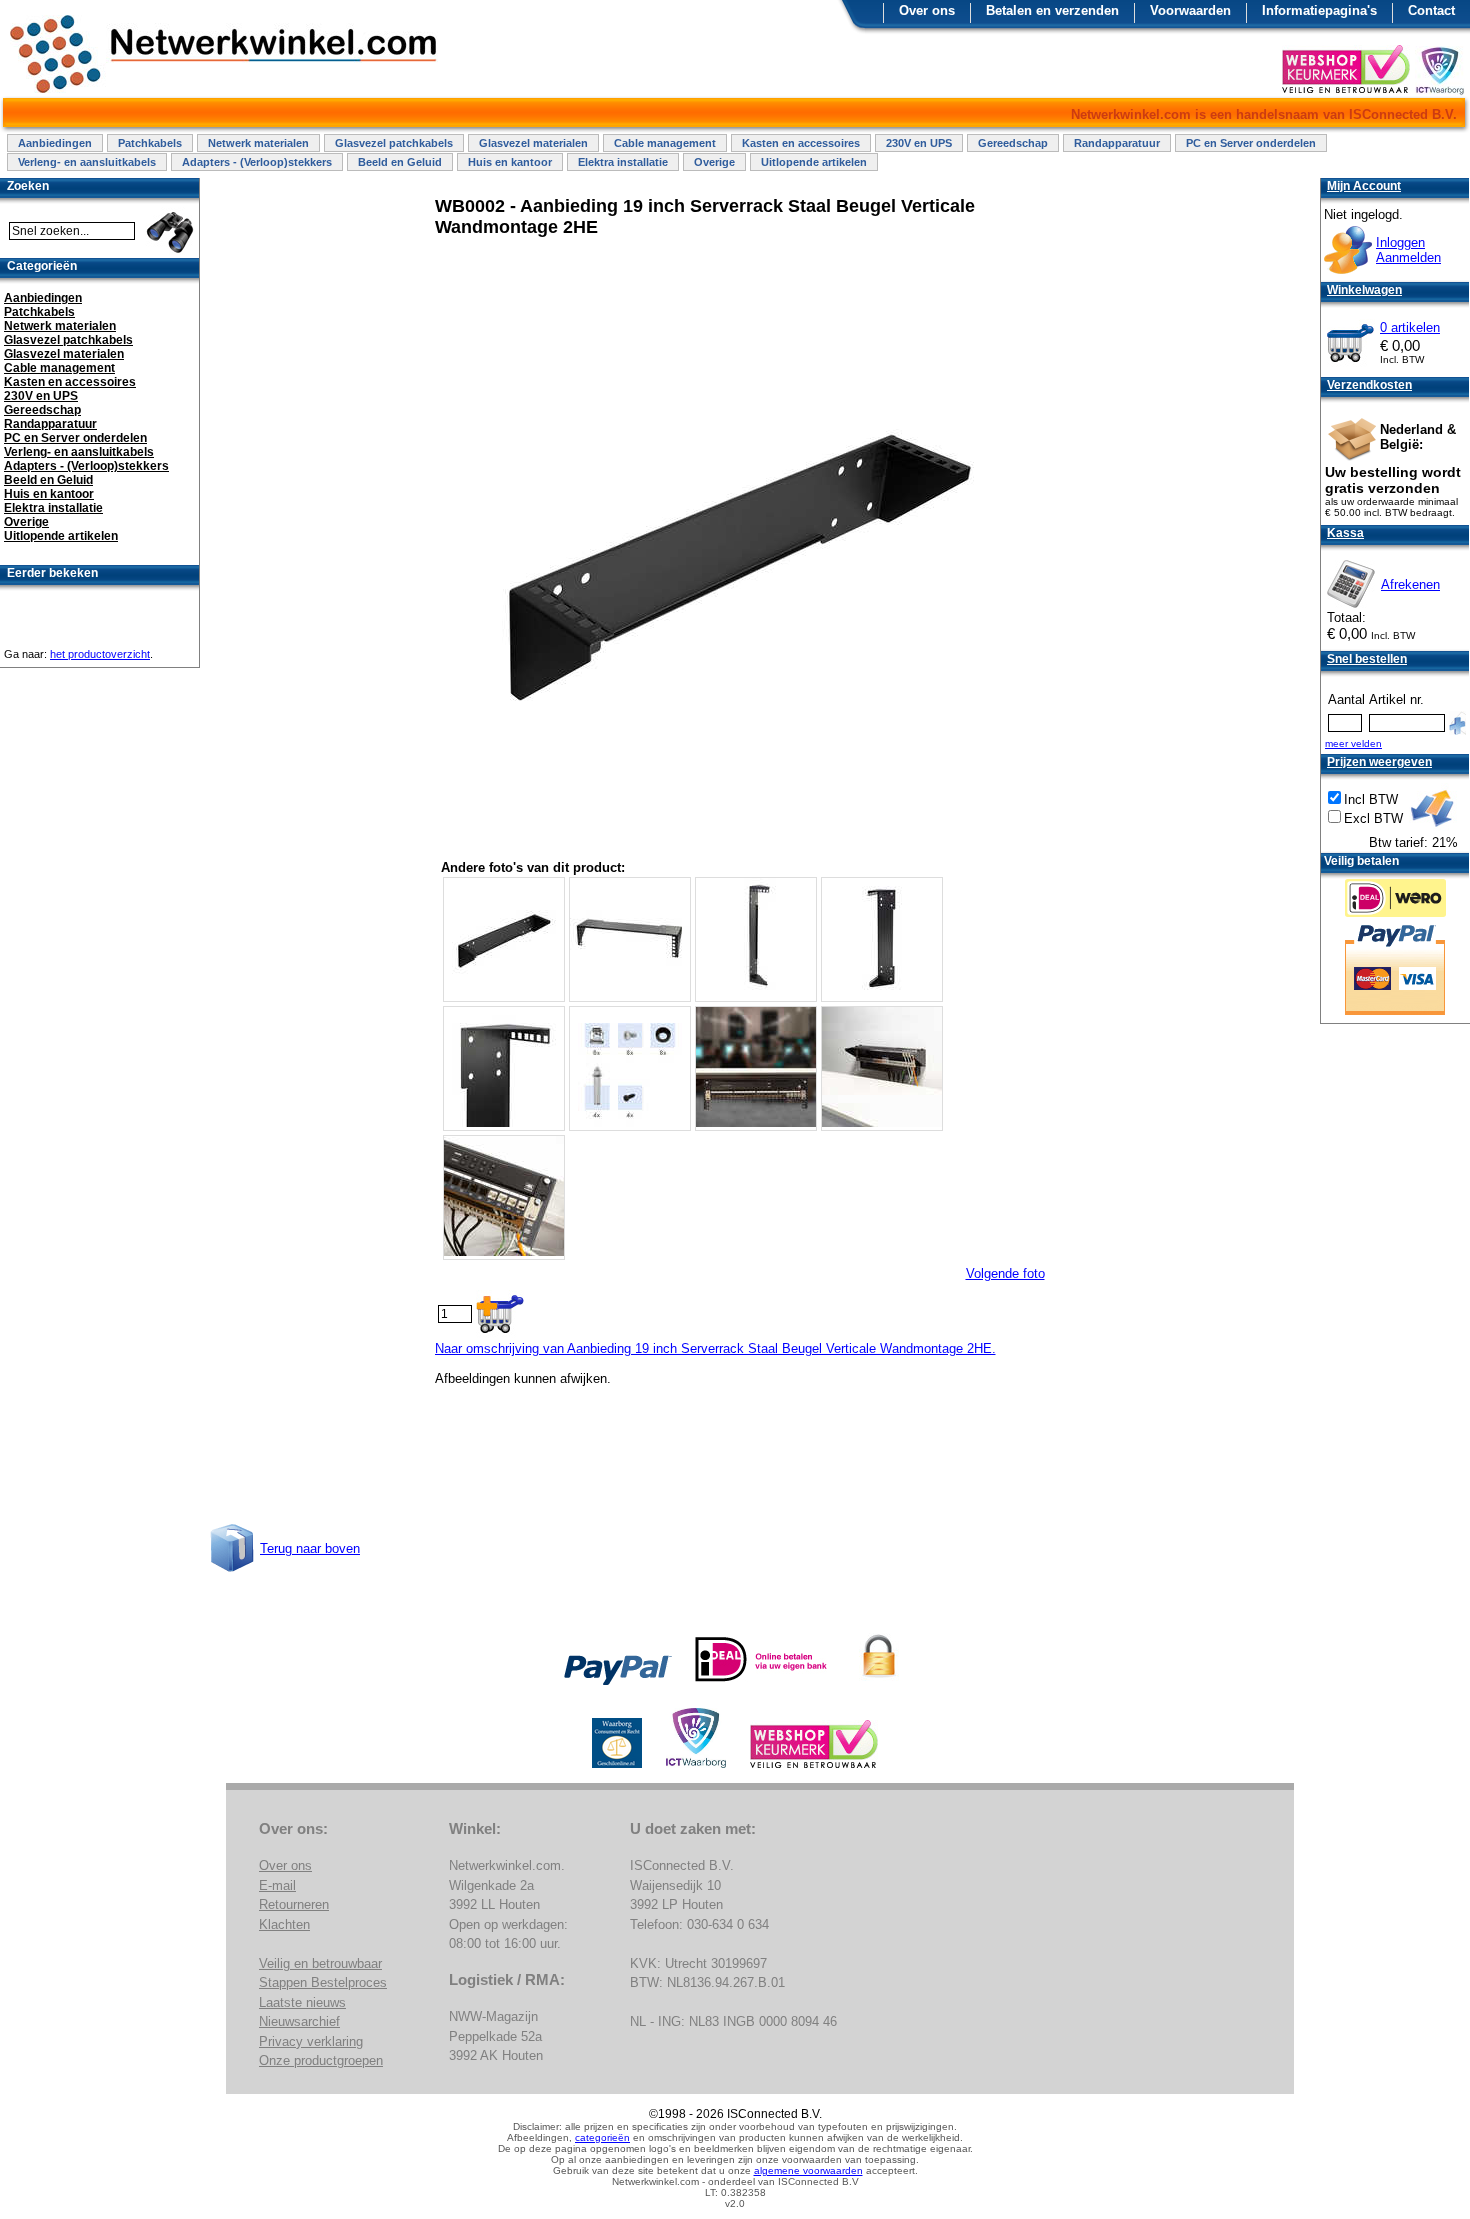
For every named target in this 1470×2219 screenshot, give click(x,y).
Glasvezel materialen (533, 143)
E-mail (277, 1885)
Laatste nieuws (302, 2002)
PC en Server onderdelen (1251, 143)
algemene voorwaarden (808, 2170)
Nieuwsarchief (299, 2021)
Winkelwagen (1364, 290)
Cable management (665, 143)
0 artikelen (1410, 327)
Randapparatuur (1117, 143)
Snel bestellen (1367, 659)
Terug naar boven (310, 1548)
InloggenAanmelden (1408, 250)
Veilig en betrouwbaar (320, 1963)
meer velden (1353, 743)
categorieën (602, 2137)
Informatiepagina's (1319, 10)
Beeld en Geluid (400, 162)
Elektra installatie (623, 162)
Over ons (927, 10)
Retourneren (294, 1904)
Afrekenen (1410, 584)
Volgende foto (1005, 1273)
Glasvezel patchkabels (394, 143)
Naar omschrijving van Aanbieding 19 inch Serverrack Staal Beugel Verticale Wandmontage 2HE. (715, 1348)
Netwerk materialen (258, 143)
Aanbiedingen (55, 143)
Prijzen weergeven (1379, 762)
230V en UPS (919, 143)
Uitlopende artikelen (814, 162)
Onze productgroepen (321, 2060)
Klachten (284, 1924)
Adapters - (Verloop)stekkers (257, 162)
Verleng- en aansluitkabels (87, 162)
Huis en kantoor (510, 162)
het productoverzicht (100, 654)
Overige (714, 162)
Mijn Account (1364, 186)
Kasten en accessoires (801, 143)
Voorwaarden (1190, 10)
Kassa (1345, 533)
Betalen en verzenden (1052, 10)
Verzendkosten (1369, 385)
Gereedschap (1013, 143)
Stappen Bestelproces (323, 1982)
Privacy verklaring (311, 2041)
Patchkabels (150, 143)
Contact (1431, 10)
